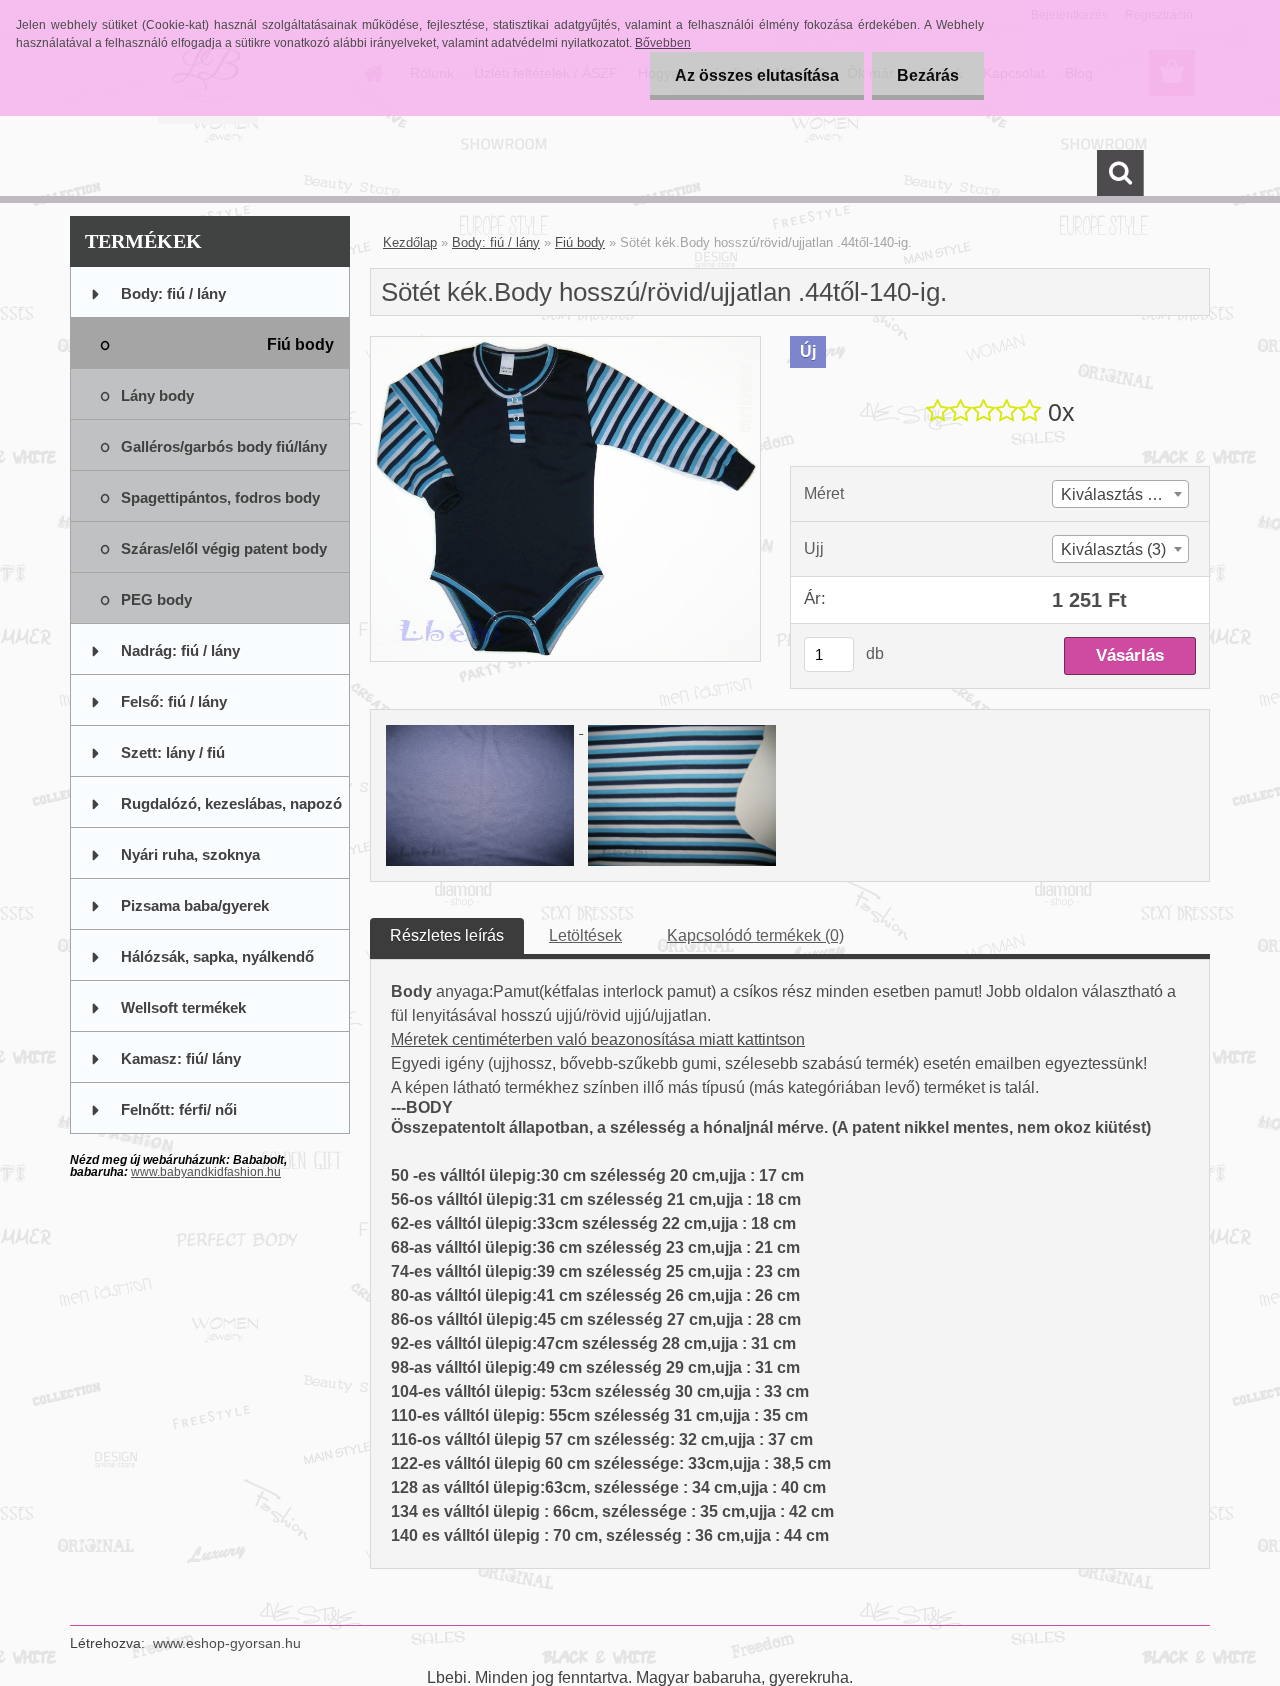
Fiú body (580, 242)
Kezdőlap (410, 242)
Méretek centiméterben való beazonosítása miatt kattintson (598, 1039)
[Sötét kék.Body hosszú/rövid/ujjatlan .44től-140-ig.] (565, 344)
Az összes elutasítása (757, 75)
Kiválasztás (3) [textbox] (1113, 549)
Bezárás (928, 75)
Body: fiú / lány (496, 242)
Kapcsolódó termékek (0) (755, 935)
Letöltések (585, 935)
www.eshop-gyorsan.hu (227, 1643)
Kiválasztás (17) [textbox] (1118, 494)
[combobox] (1120, 494)
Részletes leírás (447, 935)
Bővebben (663, 43)
